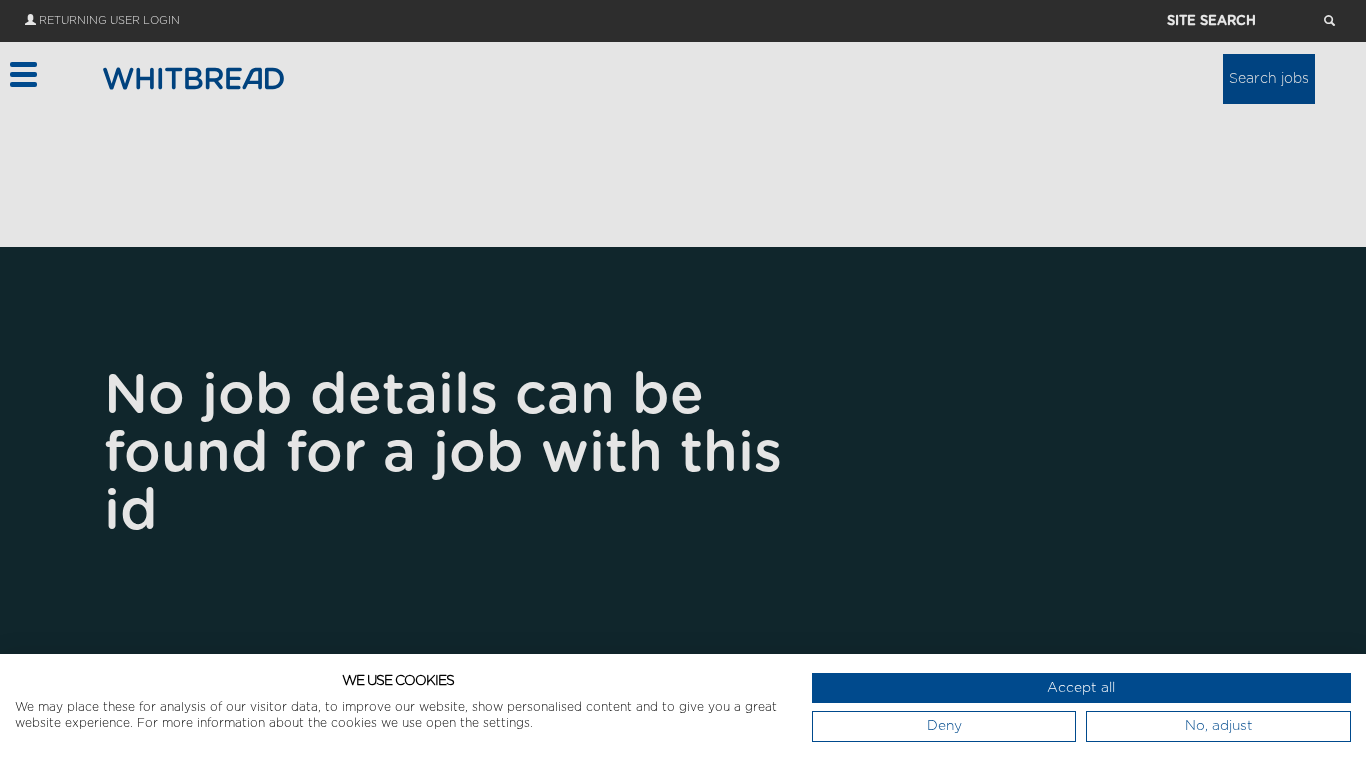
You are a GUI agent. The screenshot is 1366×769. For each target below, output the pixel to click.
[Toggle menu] (22, 74)
